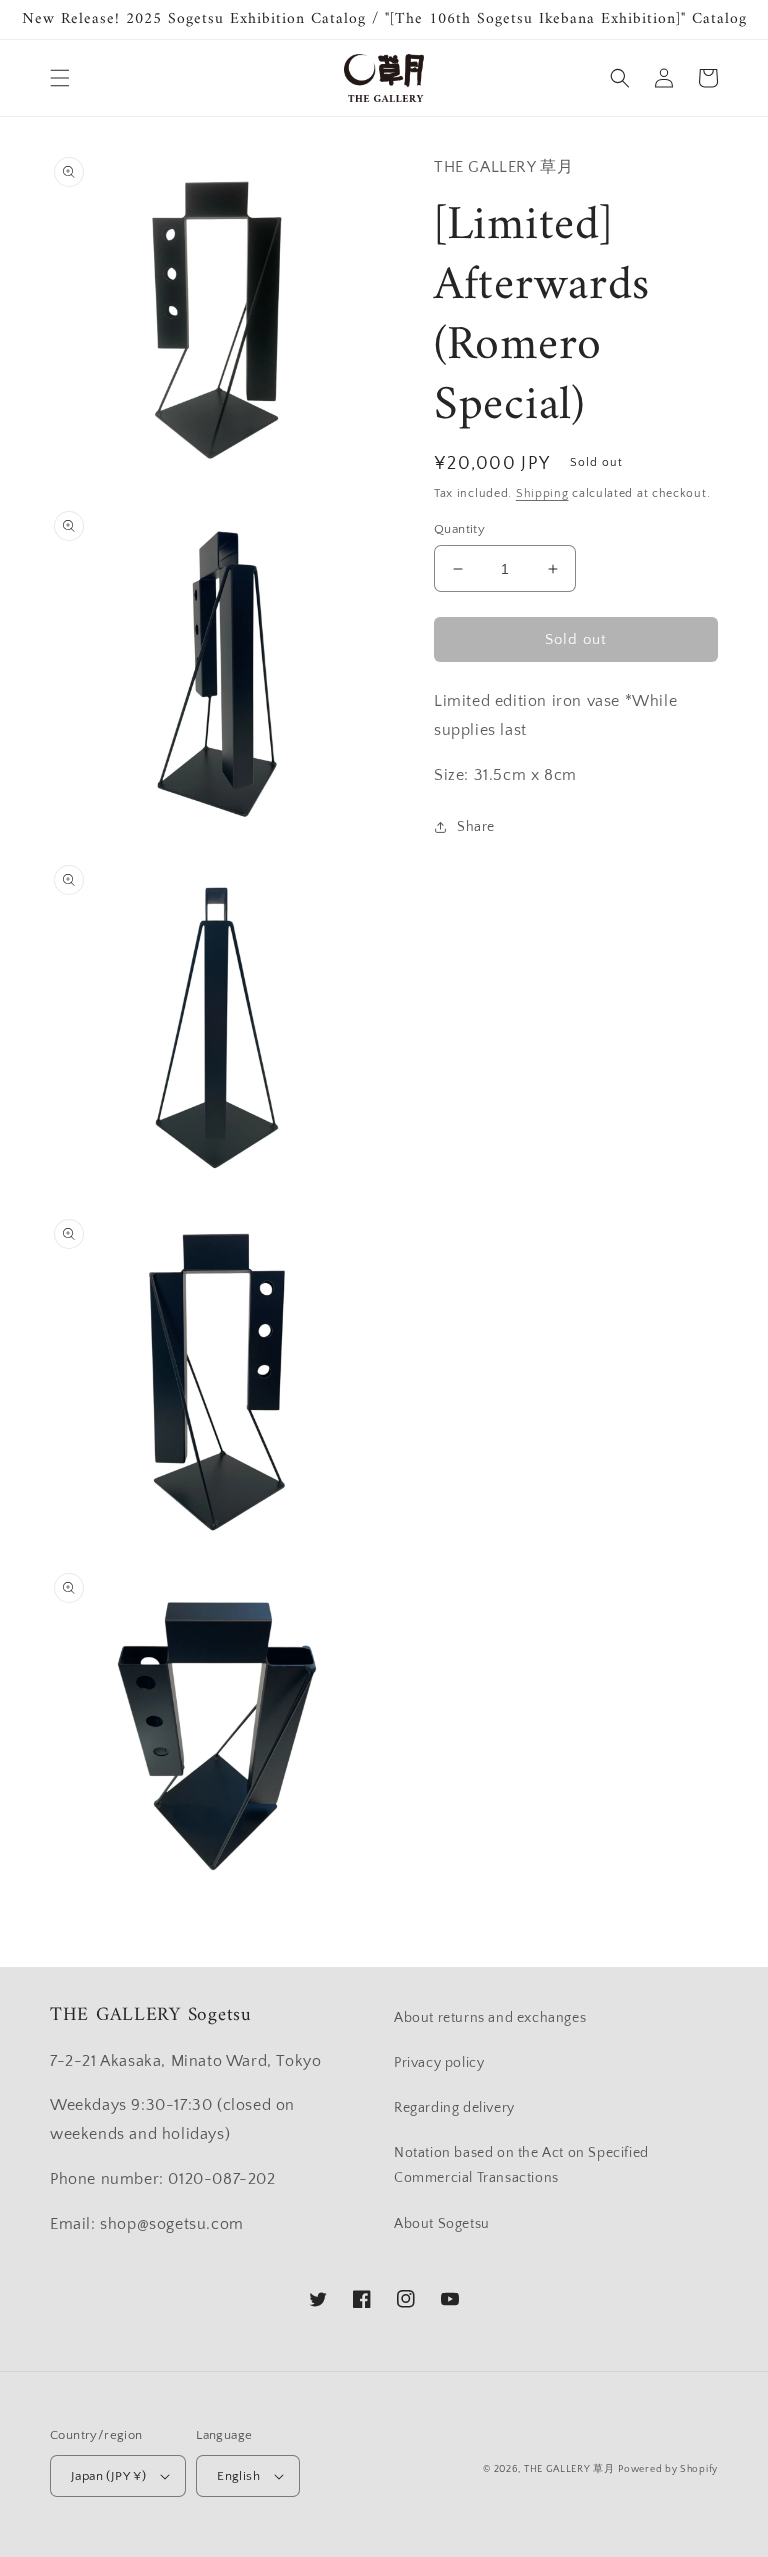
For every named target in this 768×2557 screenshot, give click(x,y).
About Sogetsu (442, 2224)
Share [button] (476, 827)
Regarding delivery (454, 2108)
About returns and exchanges (490, 2018)
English (238, 2476)
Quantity (459, 529)
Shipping (542, 493)
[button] (60, 78)
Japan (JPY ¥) (108, 2476)
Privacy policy (439, 2063)
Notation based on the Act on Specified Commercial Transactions (521, 2165)
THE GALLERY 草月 (569, 2469)
